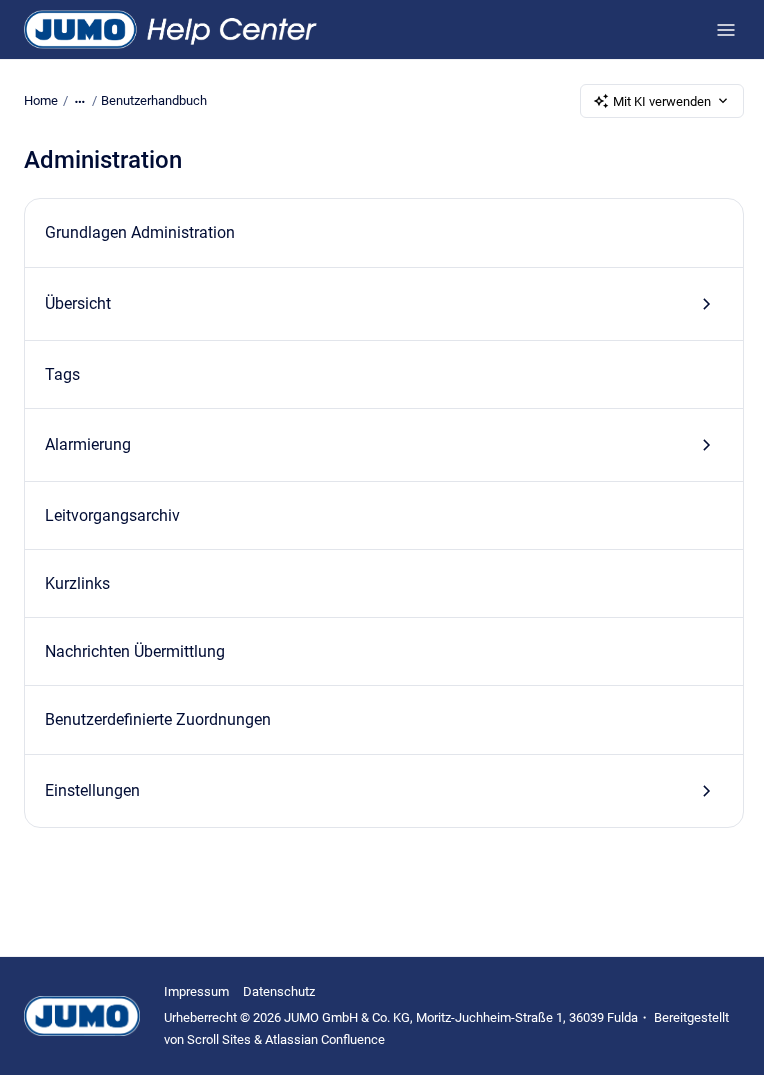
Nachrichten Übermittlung (135, 651)
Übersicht (78, 303)
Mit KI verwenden (662, 101)
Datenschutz (279, 991)
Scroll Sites (219, 1039)
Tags (62, 374)
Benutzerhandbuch (154, 100)
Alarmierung (88, 444)
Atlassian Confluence (325, 1039)
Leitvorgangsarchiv (112, 515)
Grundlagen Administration (140, 232)
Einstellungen (92, 790)
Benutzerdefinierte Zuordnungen (158, 719)
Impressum (196, 991)
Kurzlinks (77, 583)
